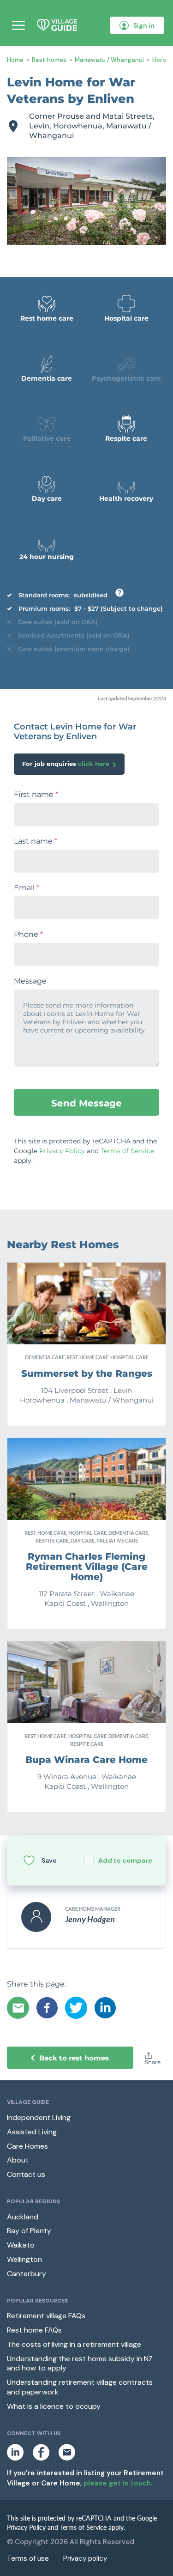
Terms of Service (127, 1151)
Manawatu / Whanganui (109, 60)
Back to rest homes (74, 2058)
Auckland (23, 2217)
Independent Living (39, 2117)
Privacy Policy (62, 1151)
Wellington (24, 2259)
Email (27, 888)
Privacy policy (85, 2559)
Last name (36, 841)
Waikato (21, 2245)
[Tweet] (76, 2008)
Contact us (26, 2174)
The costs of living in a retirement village (74, 2344)
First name (36, 795)
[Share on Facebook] (47, 2008)
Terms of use (28, 2559)
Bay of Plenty (29, 2231)
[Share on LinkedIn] (105, 2008)
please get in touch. (118, 2483)
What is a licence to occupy (54, 2406)
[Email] (18, 2008)
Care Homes (27, 2146)
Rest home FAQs (34, 2330)
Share (153, 2062)
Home (15, 60)
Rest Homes (49, 60)
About (18, 2160)
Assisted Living (32, 2132)
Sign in (144, 25)
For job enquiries (66, 764)
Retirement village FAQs (46, 2316)
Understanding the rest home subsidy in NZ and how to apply (80, 2363)
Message (30, 981)
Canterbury (27, 2274)
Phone (28, 935)
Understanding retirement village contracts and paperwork (80, 2387)
